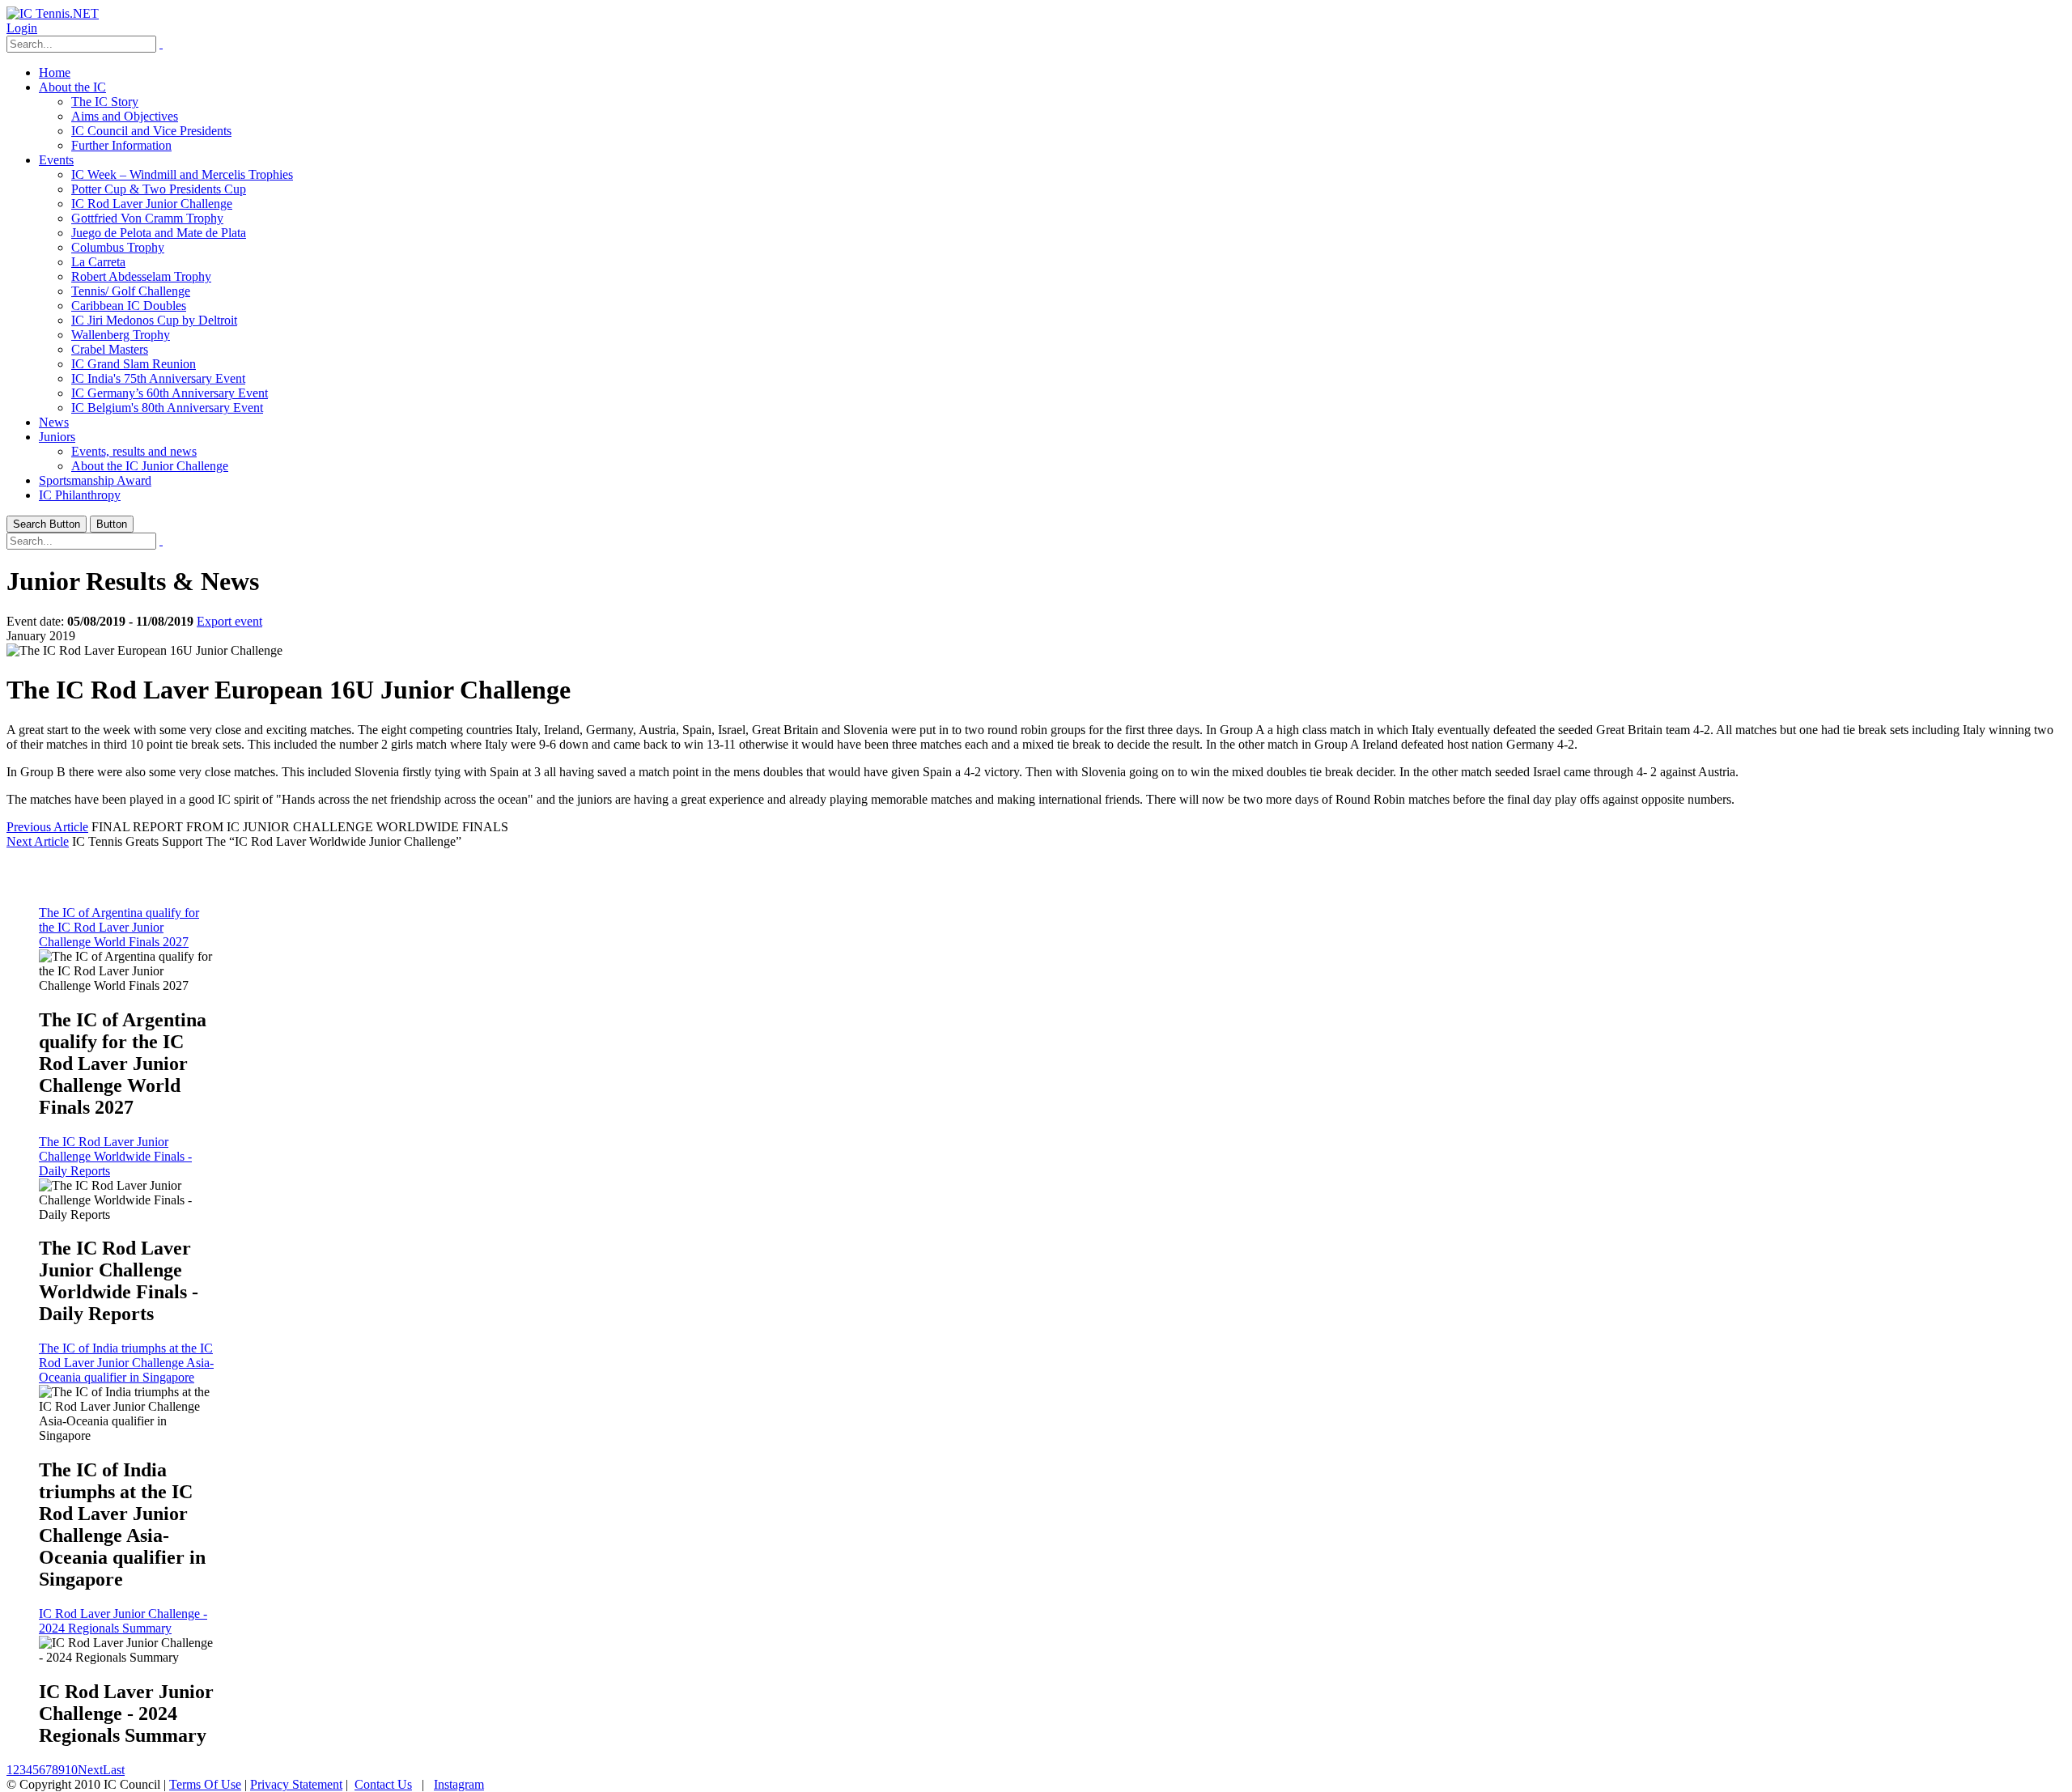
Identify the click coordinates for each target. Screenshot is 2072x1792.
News (54, 422)
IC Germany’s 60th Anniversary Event (170, 393)
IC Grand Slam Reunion (134, 364)
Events (56, 160)
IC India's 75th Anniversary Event (158, 378)
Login (22, 28)
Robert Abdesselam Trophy (141, 276)
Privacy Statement (296, 1784)
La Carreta (98, 262)
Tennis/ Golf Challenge (131, 291)
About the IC (72, 87)
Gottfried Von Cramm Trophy (147, 218)
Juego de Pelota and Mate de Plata (159, 233)
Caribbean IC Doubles (129, 306)
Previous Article (47, 827)
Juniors (57, 437)
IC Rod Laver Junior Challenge (152, 204)
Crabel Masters (110, 349)
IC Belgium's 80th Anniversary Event (167, 408)
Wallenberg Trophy (121, 335)
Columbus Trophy (118, 247)
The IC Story (105, 102)
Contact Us (383, 1784)
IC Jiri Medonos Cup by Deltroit (154, 320)
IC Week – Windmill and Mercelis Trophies (182, 174)
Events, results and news (134, 451)
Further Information (121, 145)
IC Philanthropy (80, 495)
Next (90, 1770)
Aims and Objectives (125, 116)
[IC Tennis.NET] (53, 13)
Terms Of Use (205, 1784)
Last (114, 1770)
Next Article (38, 841)
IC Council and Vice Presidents (151, 131)
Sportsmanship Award (95, 480)
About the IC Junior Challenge (150, 466)
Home (55, 72)
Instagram (459, 1784)
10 (71, 1770)
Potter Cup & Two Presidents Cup (159, 189)
